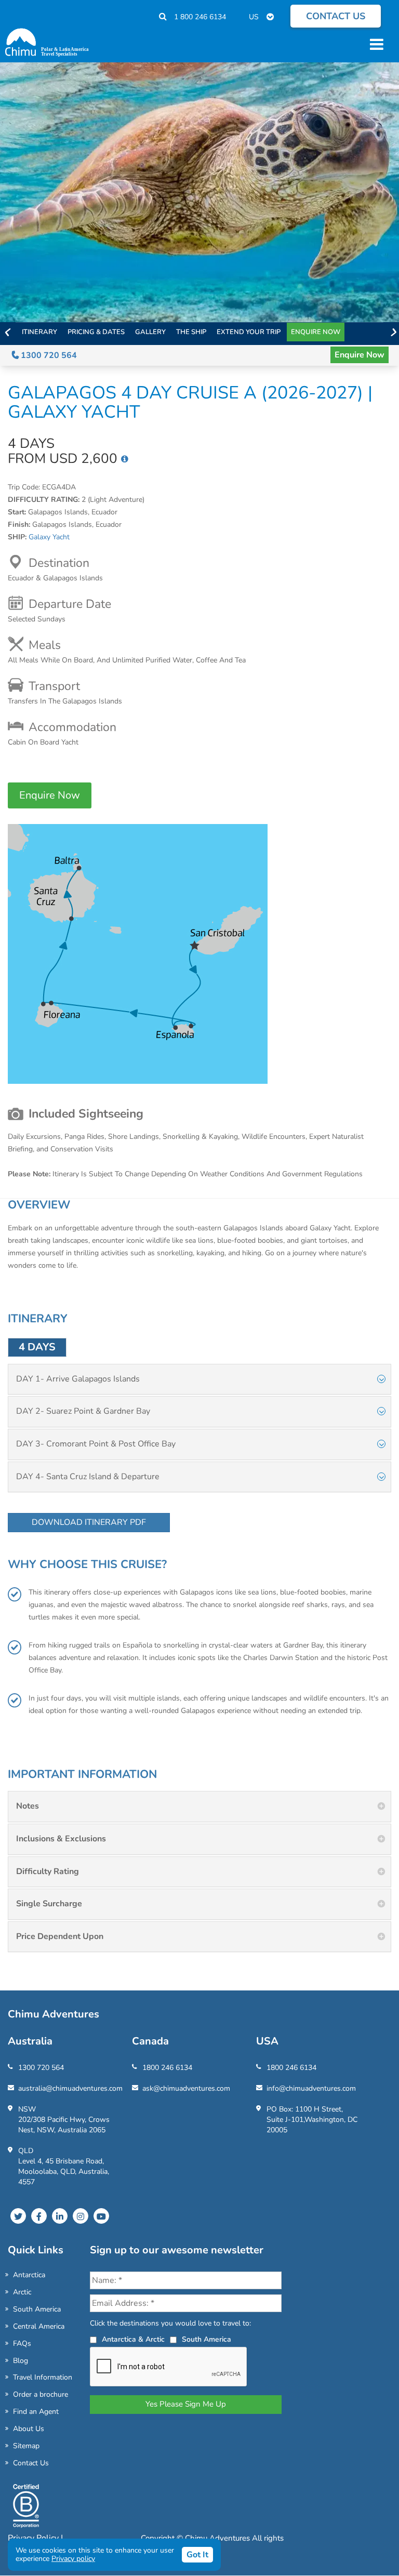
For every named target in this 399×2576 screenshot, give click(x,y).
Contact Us (31, 2463)
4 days (37, 1347)
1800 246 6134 (167, 2068)
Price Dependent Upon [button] (60, 1936)
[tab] (199, 1379)
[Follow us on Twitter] (18, 2216)
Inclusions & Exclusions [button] (61, 1839)
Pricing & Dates (96, 332)
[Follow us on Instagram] (81, 2216)
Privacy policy (73, 2559)
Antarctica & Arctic (133, 2339)
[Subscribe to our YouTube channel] (101, 2216)
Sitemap (26, 2446)
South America (37, 2309)
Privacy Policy (34, 2538)
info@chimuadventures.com (311, 2088)
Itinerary (39, 332)
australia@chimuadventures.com (70, 2088)
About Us (29, 2429)
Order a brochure (41, 2394)
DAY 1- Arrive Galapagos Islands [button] (78, 1379)
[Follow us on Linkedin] (60, 2216)
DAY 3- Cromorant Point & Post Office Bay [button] (96, 1444)
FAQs (22, 2343)
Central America (39, 2326)
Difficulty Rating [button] (48, 1871)
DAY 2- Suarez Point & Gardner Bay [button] (83, 1411)
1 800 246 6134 (200, 17)
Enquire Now (316, 332)
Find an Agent (36, 2412)
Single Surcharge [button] (49, 1904)
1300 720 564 (48, 355)
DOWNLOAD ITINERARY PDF (89, 1522)
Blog (21, 2361)
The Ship (191, 332)
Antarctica (29, 2275)
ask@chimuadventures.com (186, 2088)
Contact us (336, 16)
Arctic (22, 2292)
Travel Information (43, 2377)
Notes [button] (28, 1806)
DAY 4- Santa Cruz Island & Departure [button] (88, 1477)
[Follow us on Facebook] (39, 2216)
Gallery (150, 332)
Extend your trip (249, 332)
